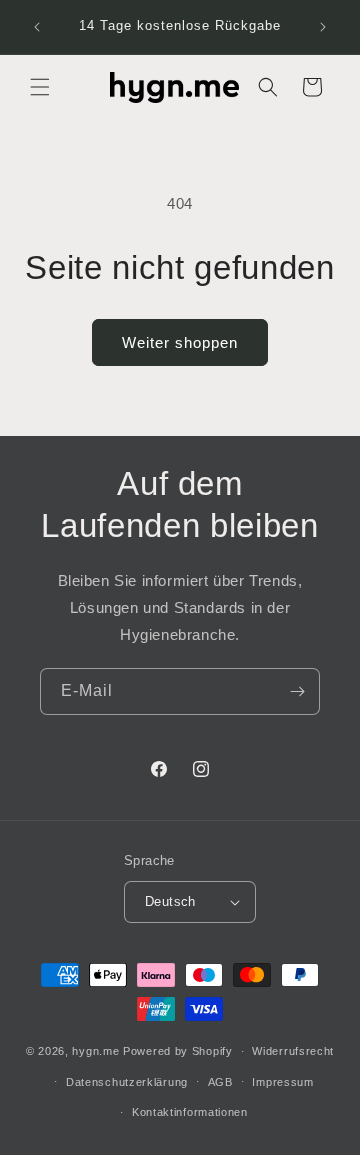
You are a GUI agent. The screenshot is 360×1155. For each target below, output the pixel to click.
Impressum (282, 1082)
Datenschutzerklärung (127, 1082)
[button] (40, 87)
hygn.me (95, 1051)
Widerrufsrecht (293, 1051)
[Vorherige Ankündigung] (37, 27)
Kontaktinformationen (190, 1112)
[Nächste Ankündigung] (323, 27)
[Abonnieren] (297, 691)
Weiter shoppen (180, 342)
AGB (220, 1082)
